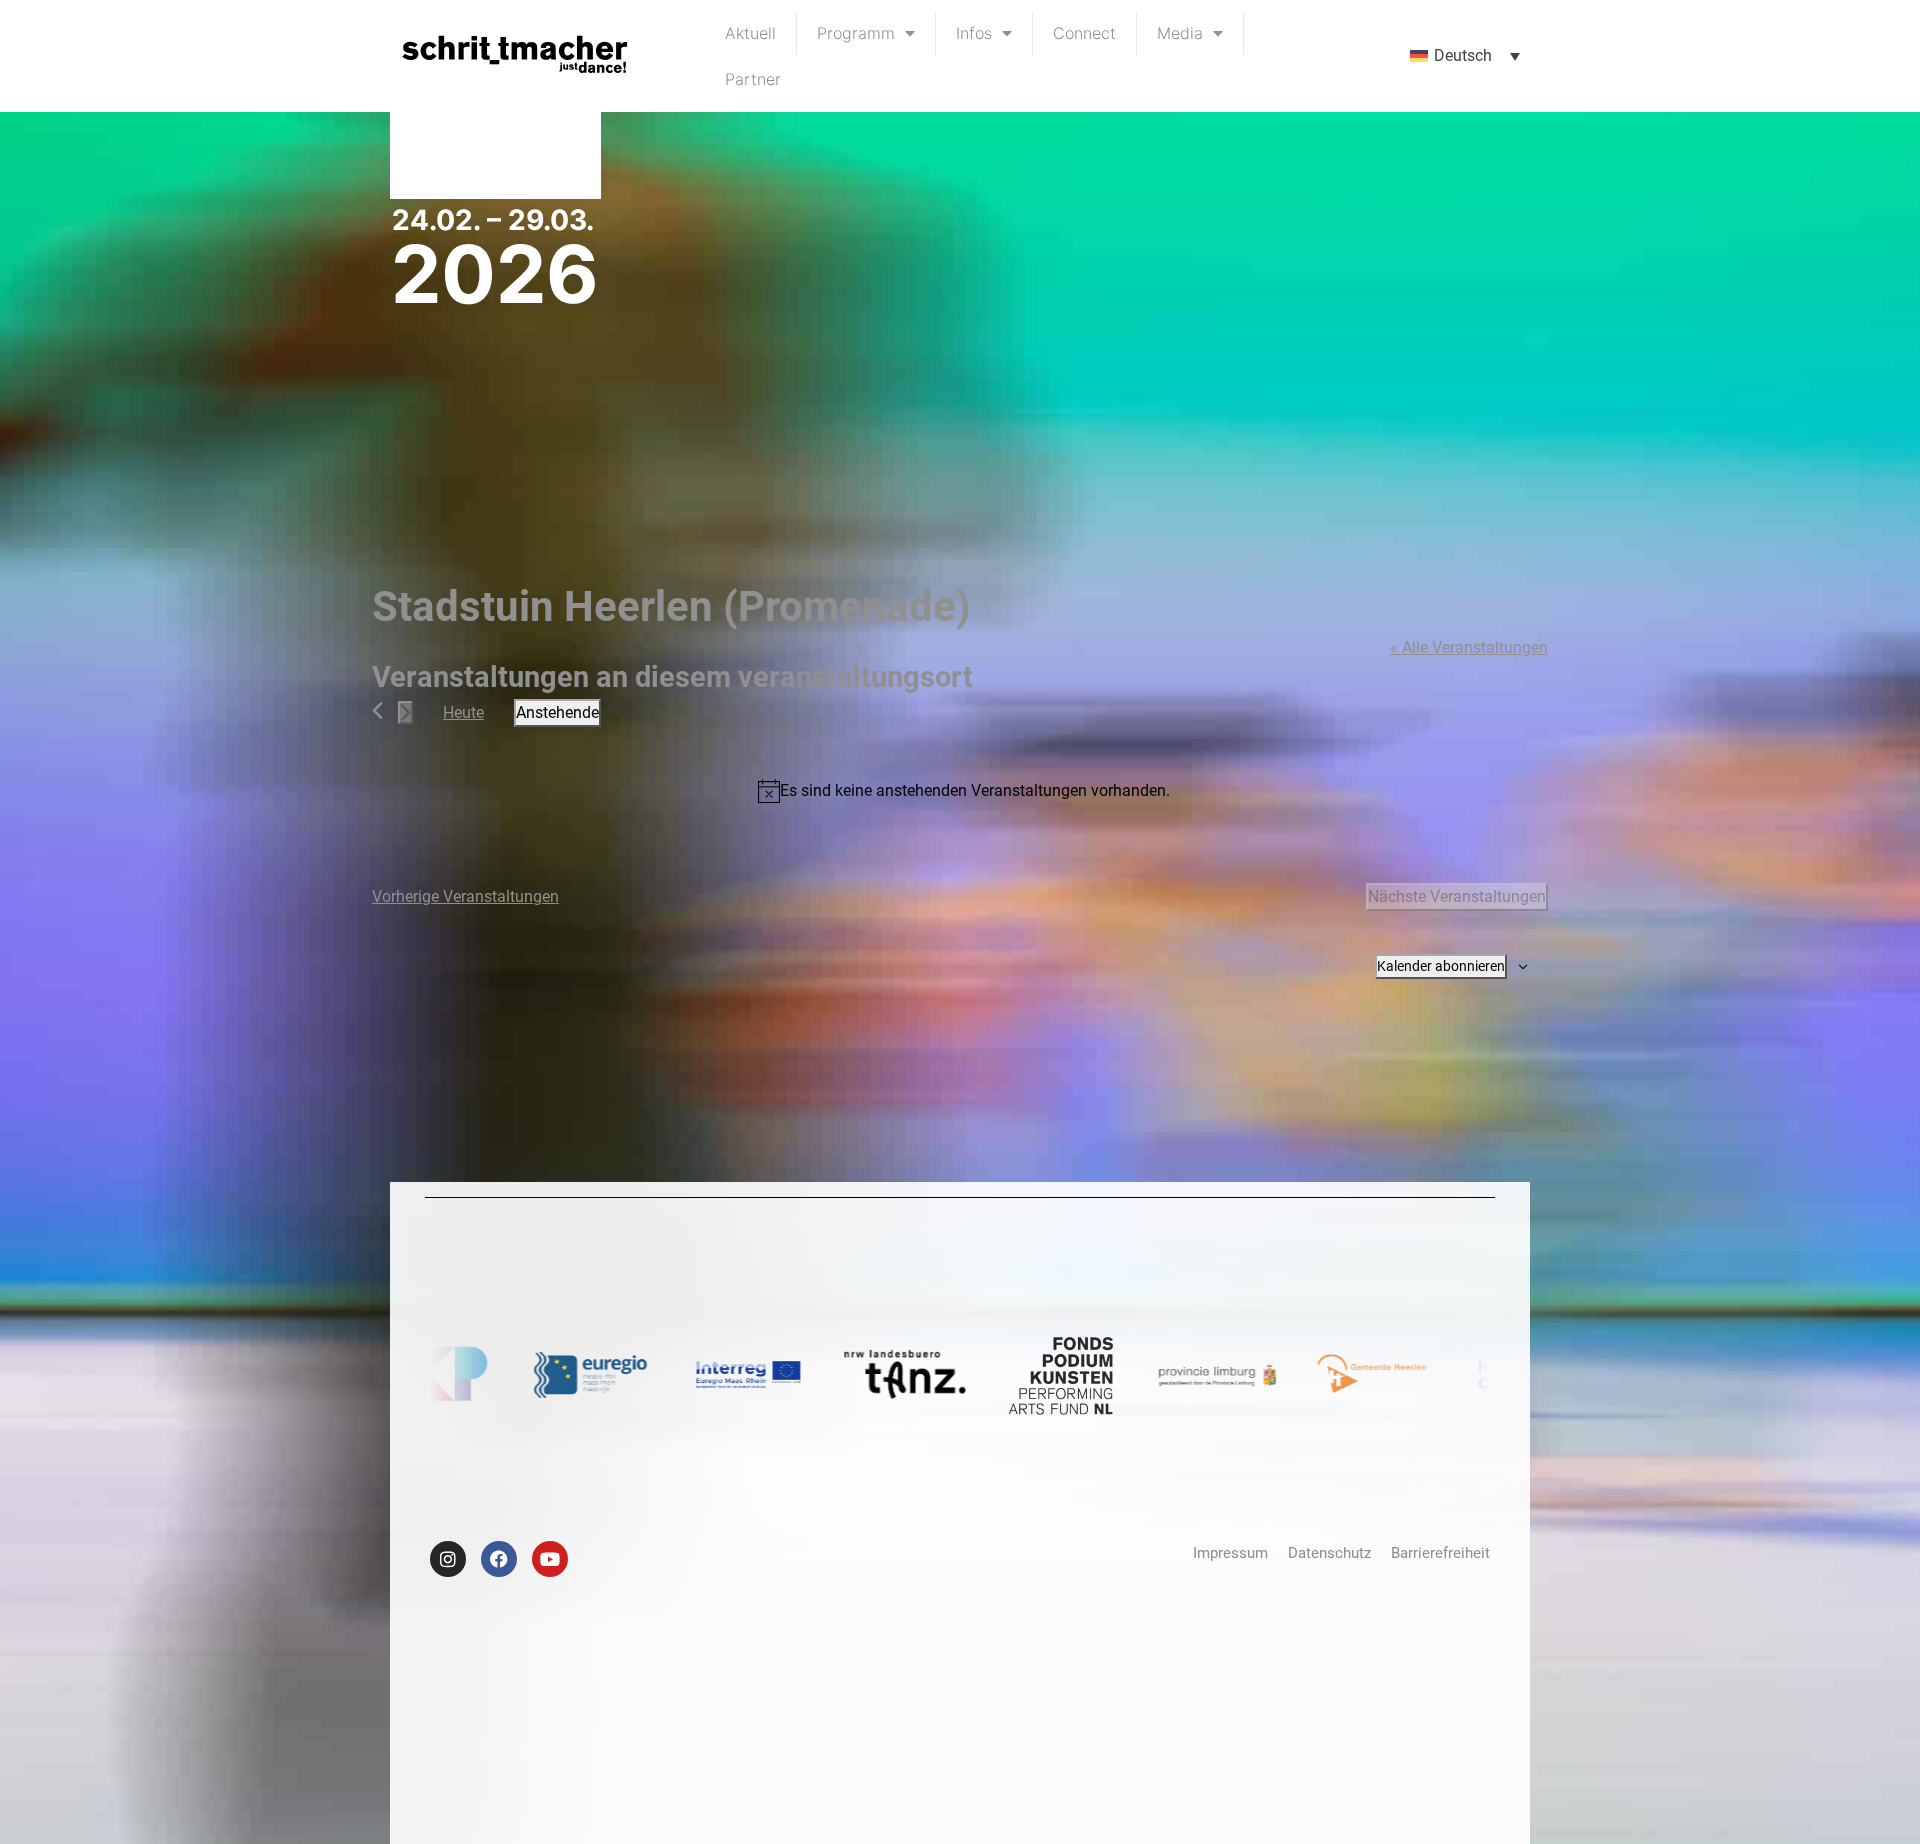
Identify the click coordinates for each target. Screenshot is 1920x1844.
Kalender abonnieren (1441, 966)
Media (1180, 33)
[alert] (964, 791)
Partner (753, 79)
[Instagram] (448, 1559)
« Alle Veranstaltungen (1469, 647)
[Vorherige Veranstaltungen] (377, 710)
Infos (974, 33)
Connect (1084, 33)
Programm (856, 33)
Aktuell (750, 33)
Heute (463, 712)
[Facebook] (499, 1559)
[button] (1465, 56)
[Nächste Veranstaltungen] (405, 712)
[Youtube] (550, 1559)
